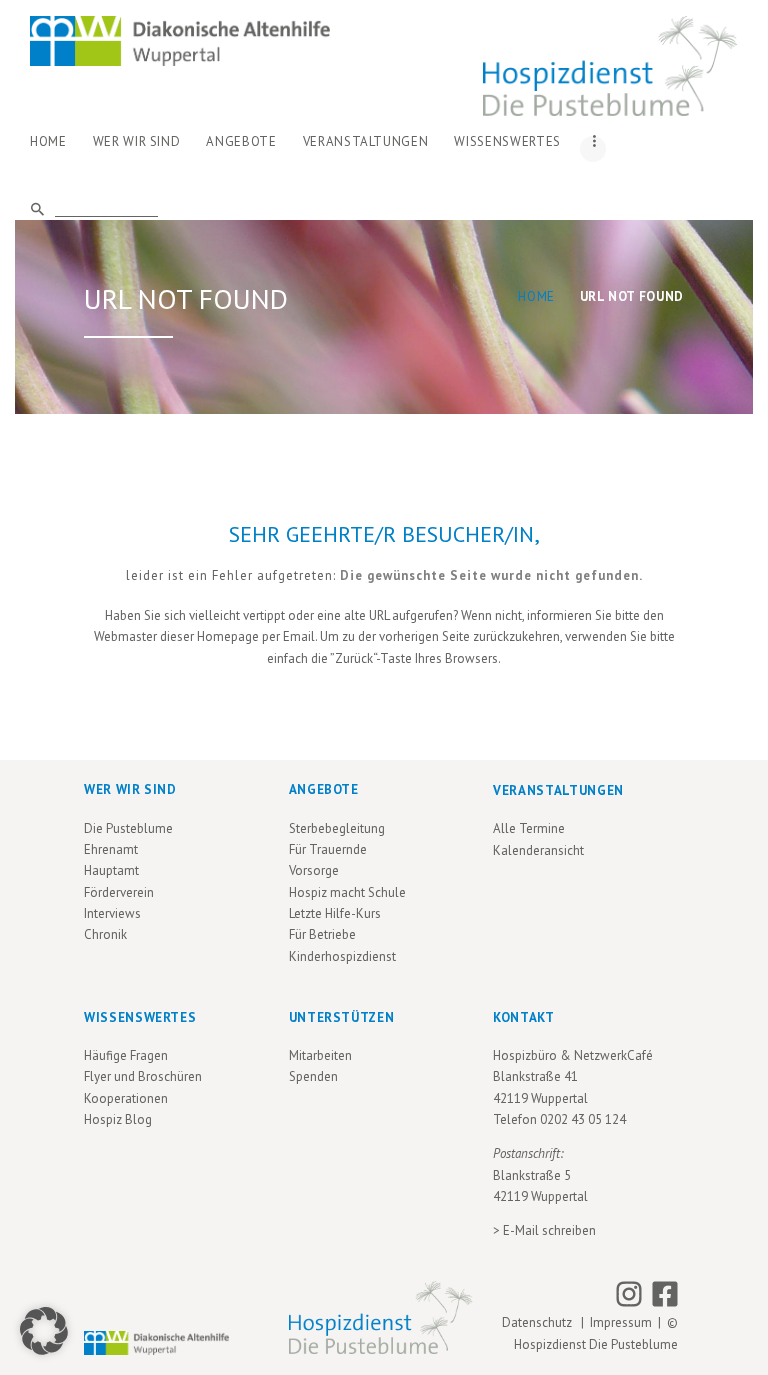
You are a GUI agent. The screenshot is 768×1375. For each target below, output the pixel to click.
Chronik (105, 934)
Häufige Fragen (126, 1055)
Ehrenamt (111, 849)
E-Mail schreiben (549, 1230)
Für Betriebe (322, 934)
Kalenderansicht (538, 850)
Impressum (621, 1322)
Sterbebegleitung (337, 828)
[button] (44, 1331)
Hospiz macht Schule (347, 892)
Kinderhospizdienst (342, 956)
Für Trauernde (328, 849)
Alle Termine (529, 828)
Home (536, 296)
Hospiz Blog (118, 1119)
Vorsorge (314, 870)
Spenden (313, 1076)
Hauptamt (111, 870)
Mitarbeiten (320, 1055)
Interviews (112, 913)
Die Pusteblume (128, 828)
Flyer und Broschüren (143, 1076)
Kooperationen (126, 1098)
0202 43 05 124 (583, 1119)
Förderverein (119, 892)
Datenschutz (540, 1322)
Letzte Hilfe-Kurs (335, 913)
